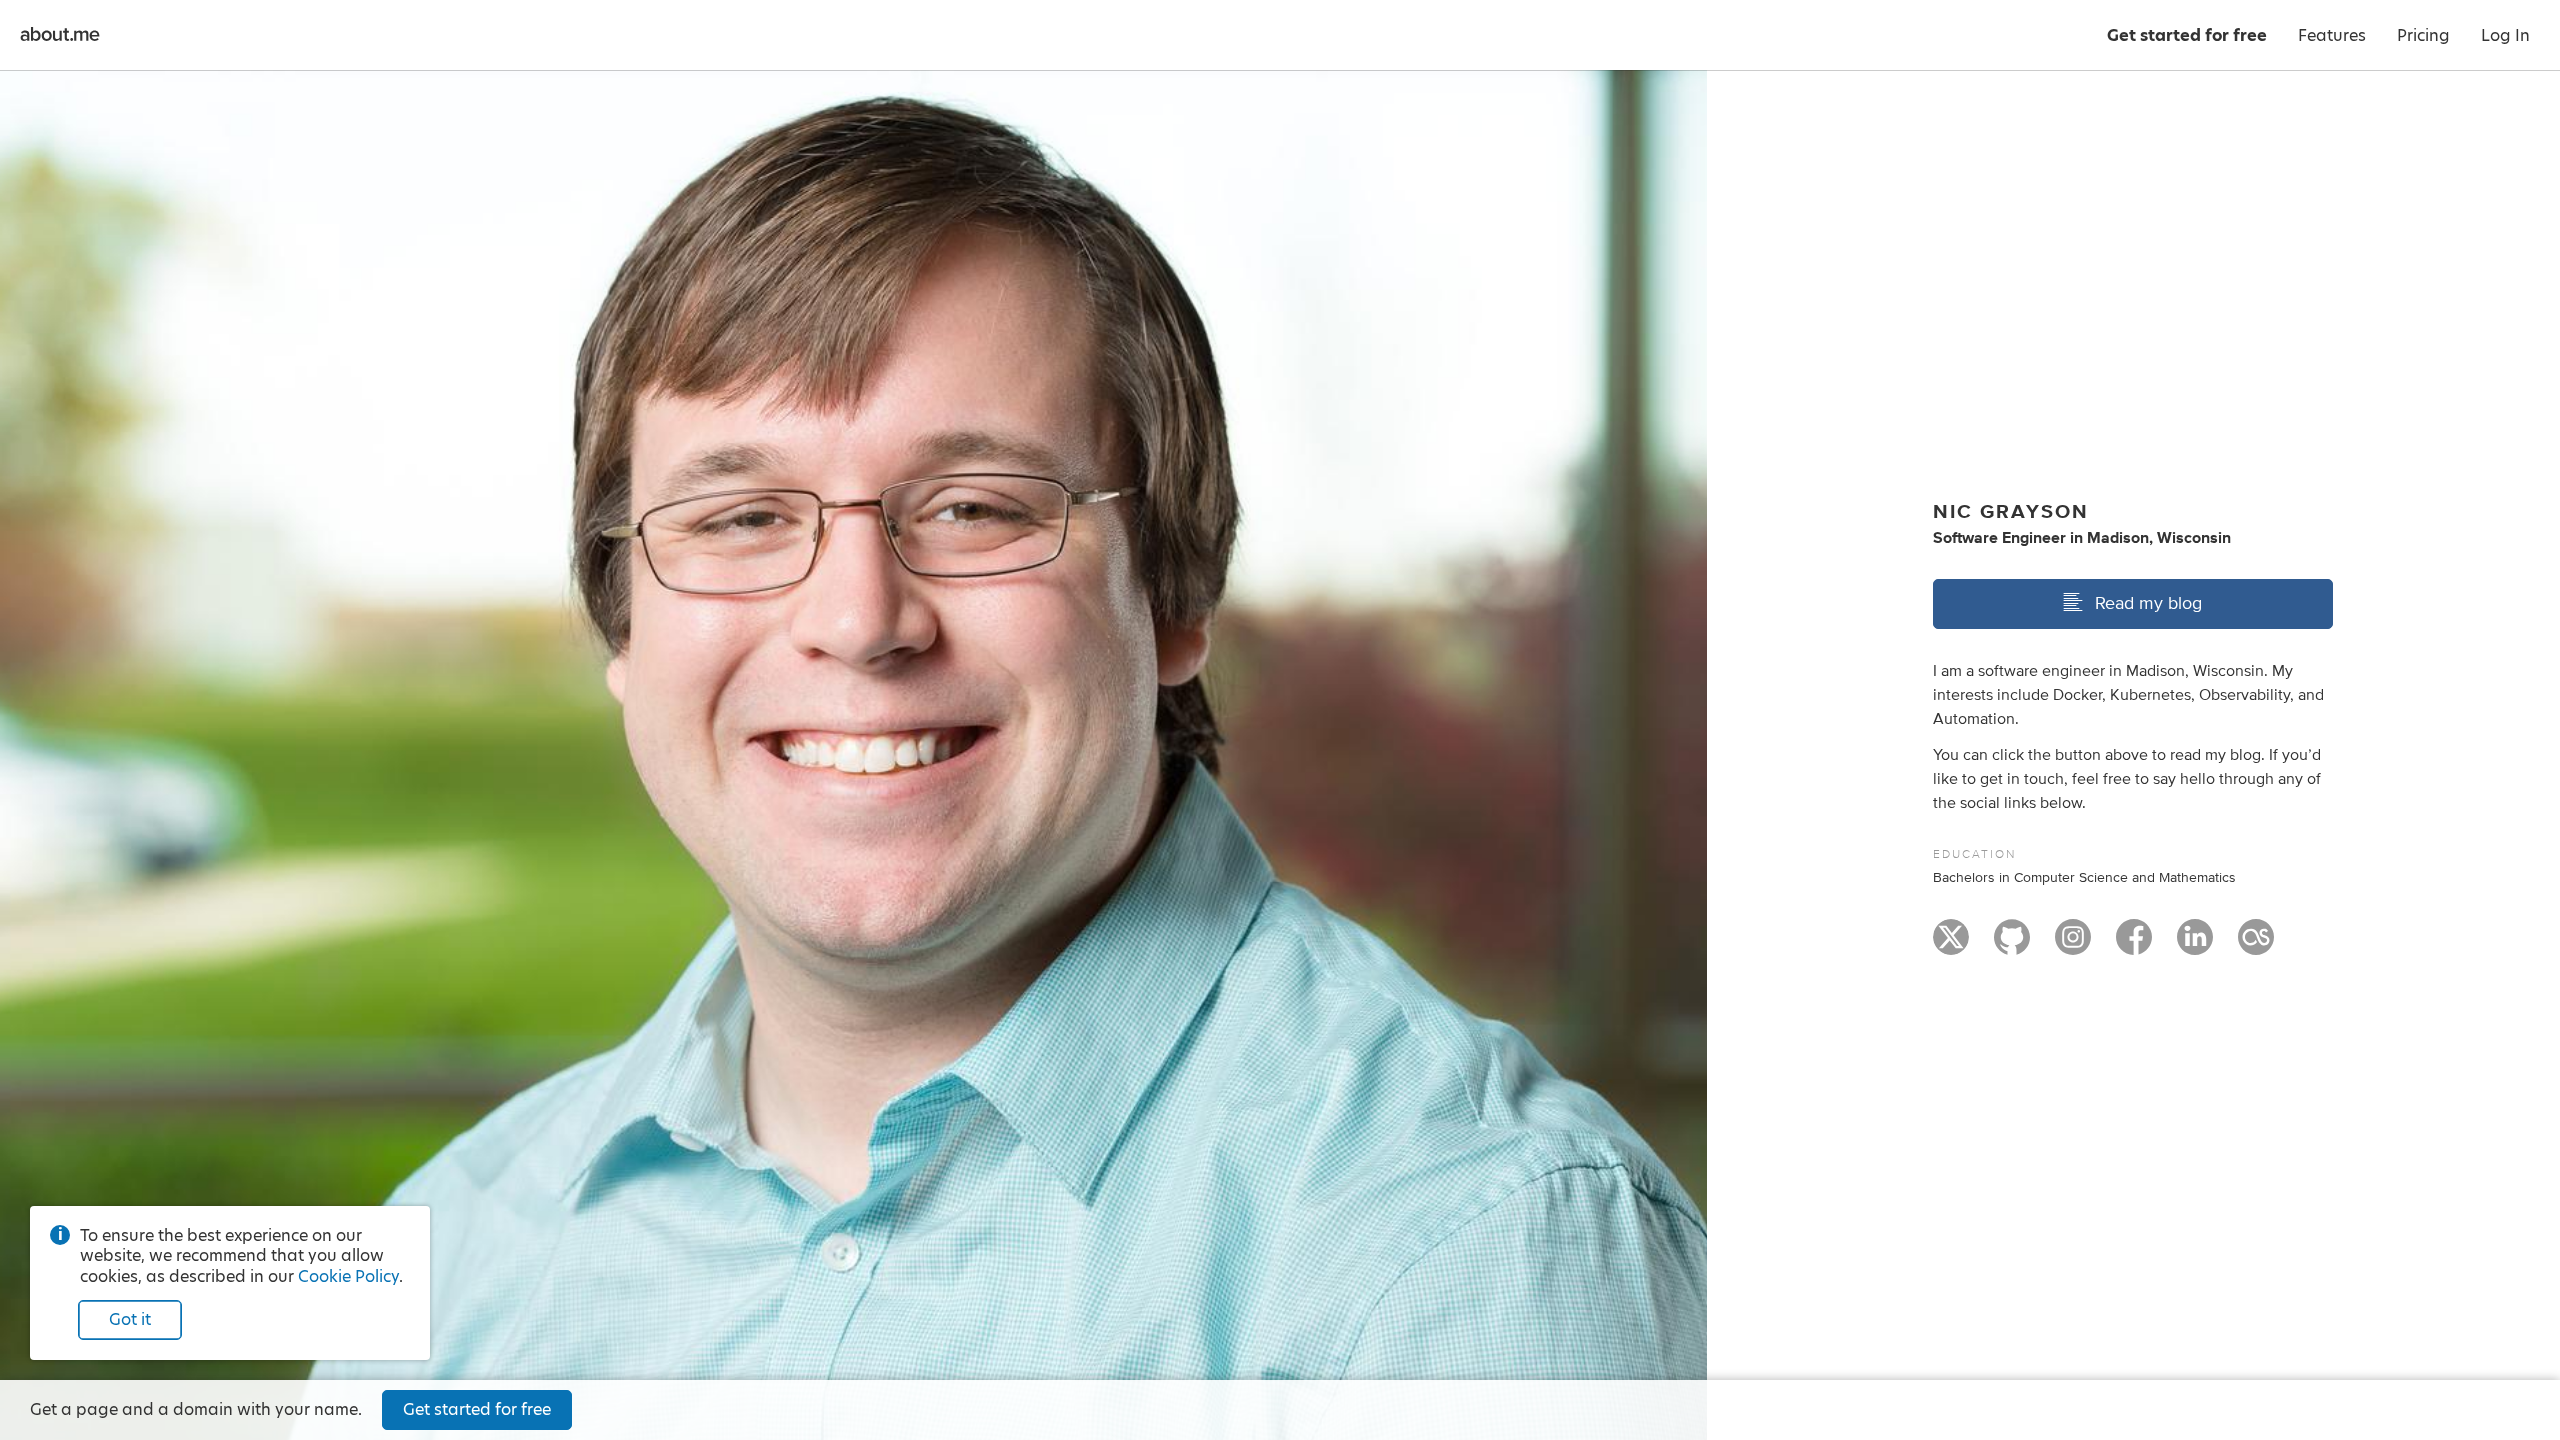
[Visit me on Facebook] (2134, 946)
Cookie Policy (348, 1276)
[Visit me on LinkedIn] (2195, 946)
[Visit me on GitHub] (2012, 946)
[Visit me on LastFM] (2256, 946)
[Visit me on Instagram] (2073, 946)
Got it (130, 1319)
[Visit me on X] (1951, 946)
